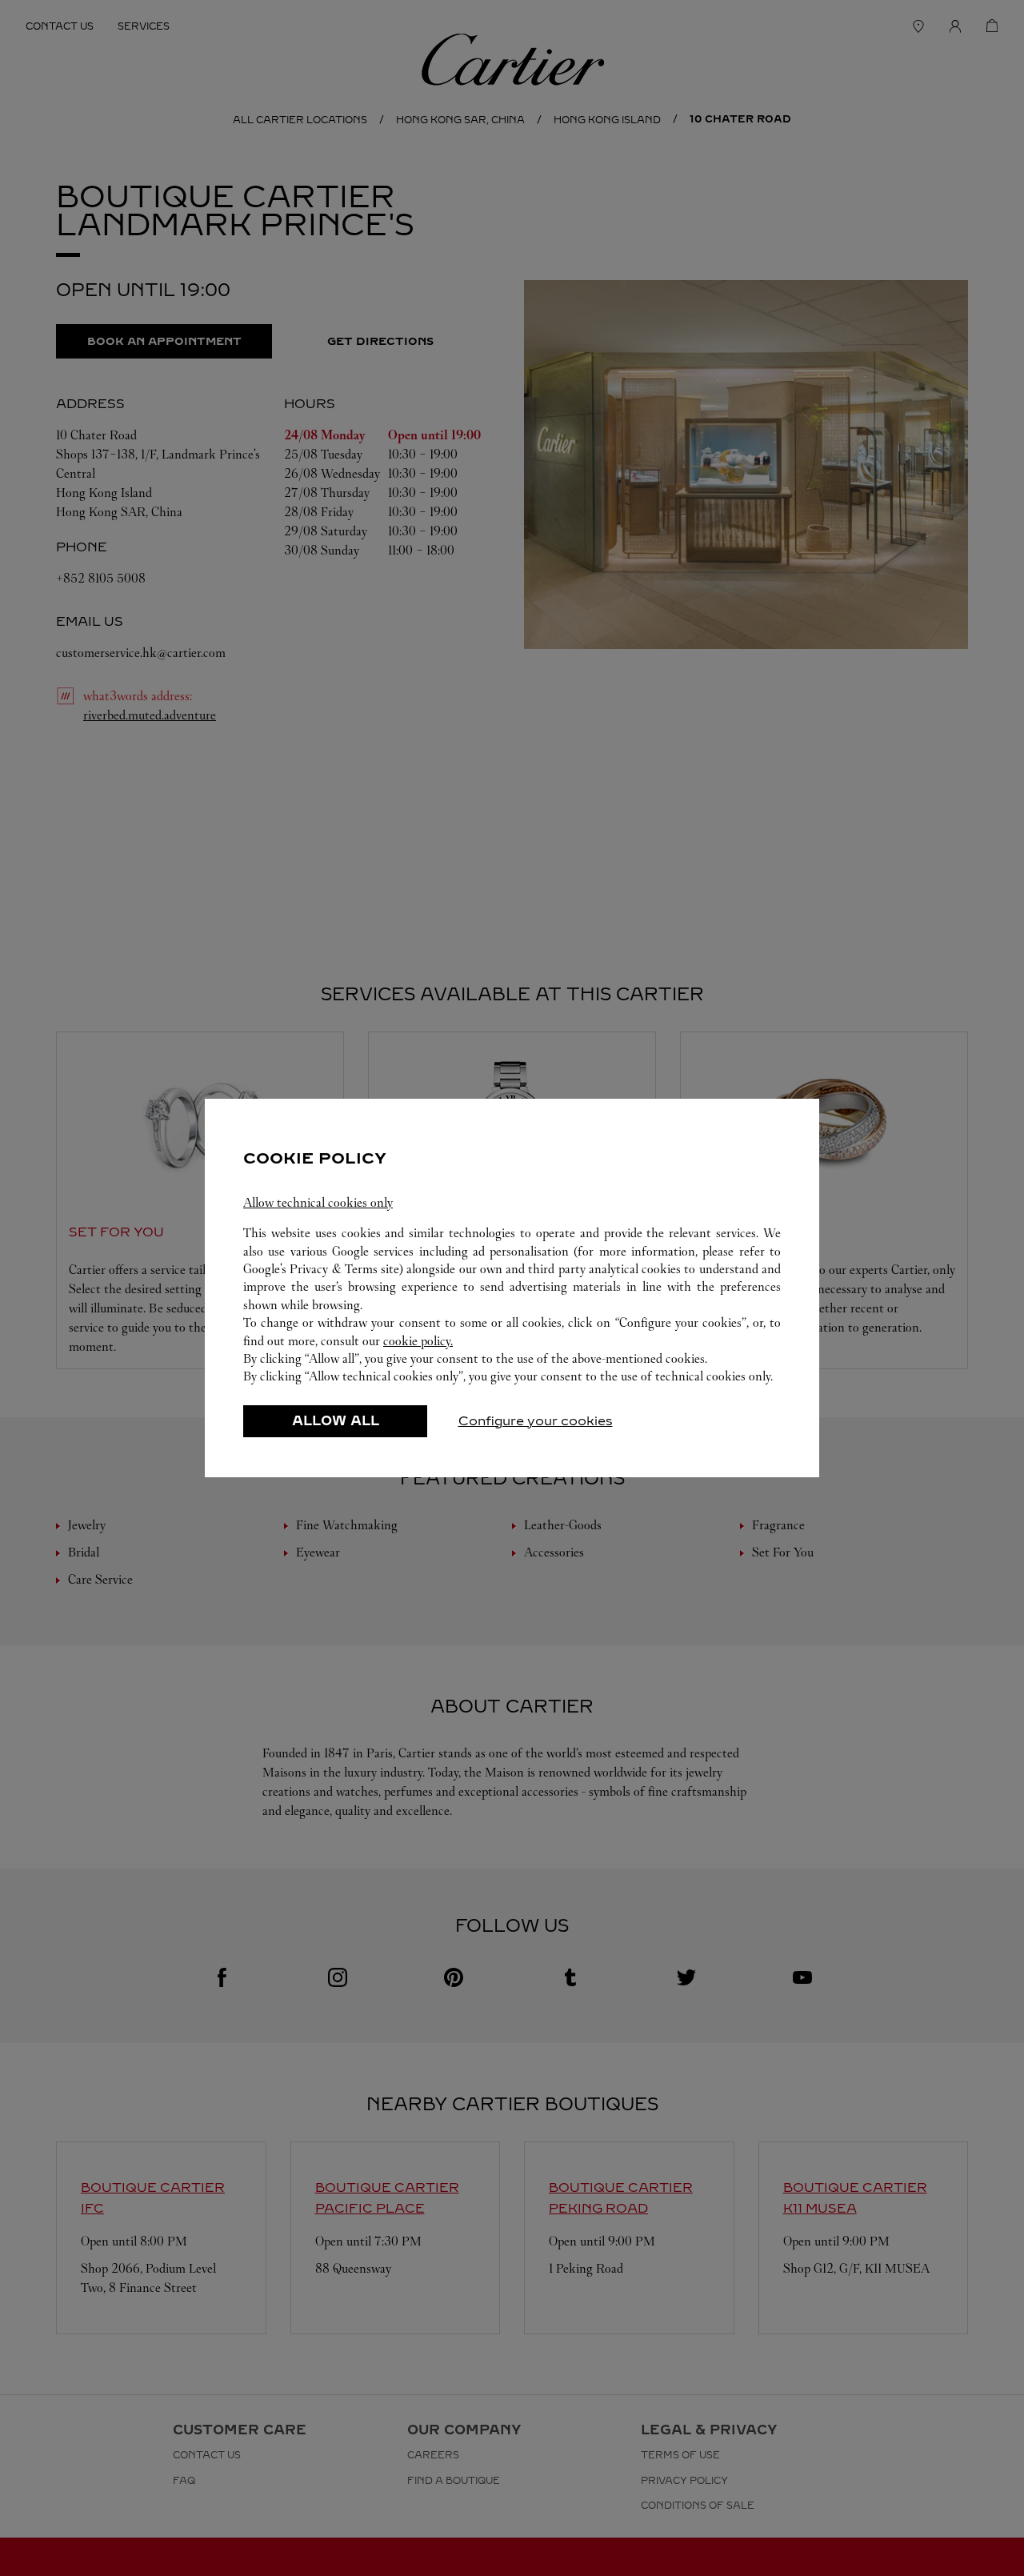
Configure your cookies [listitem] (536, 1421)
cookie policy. (418, 1341)
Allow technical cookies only (318, 1202)
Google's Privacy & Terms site (321, 1269)
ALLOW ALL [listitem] (336, 1421)
